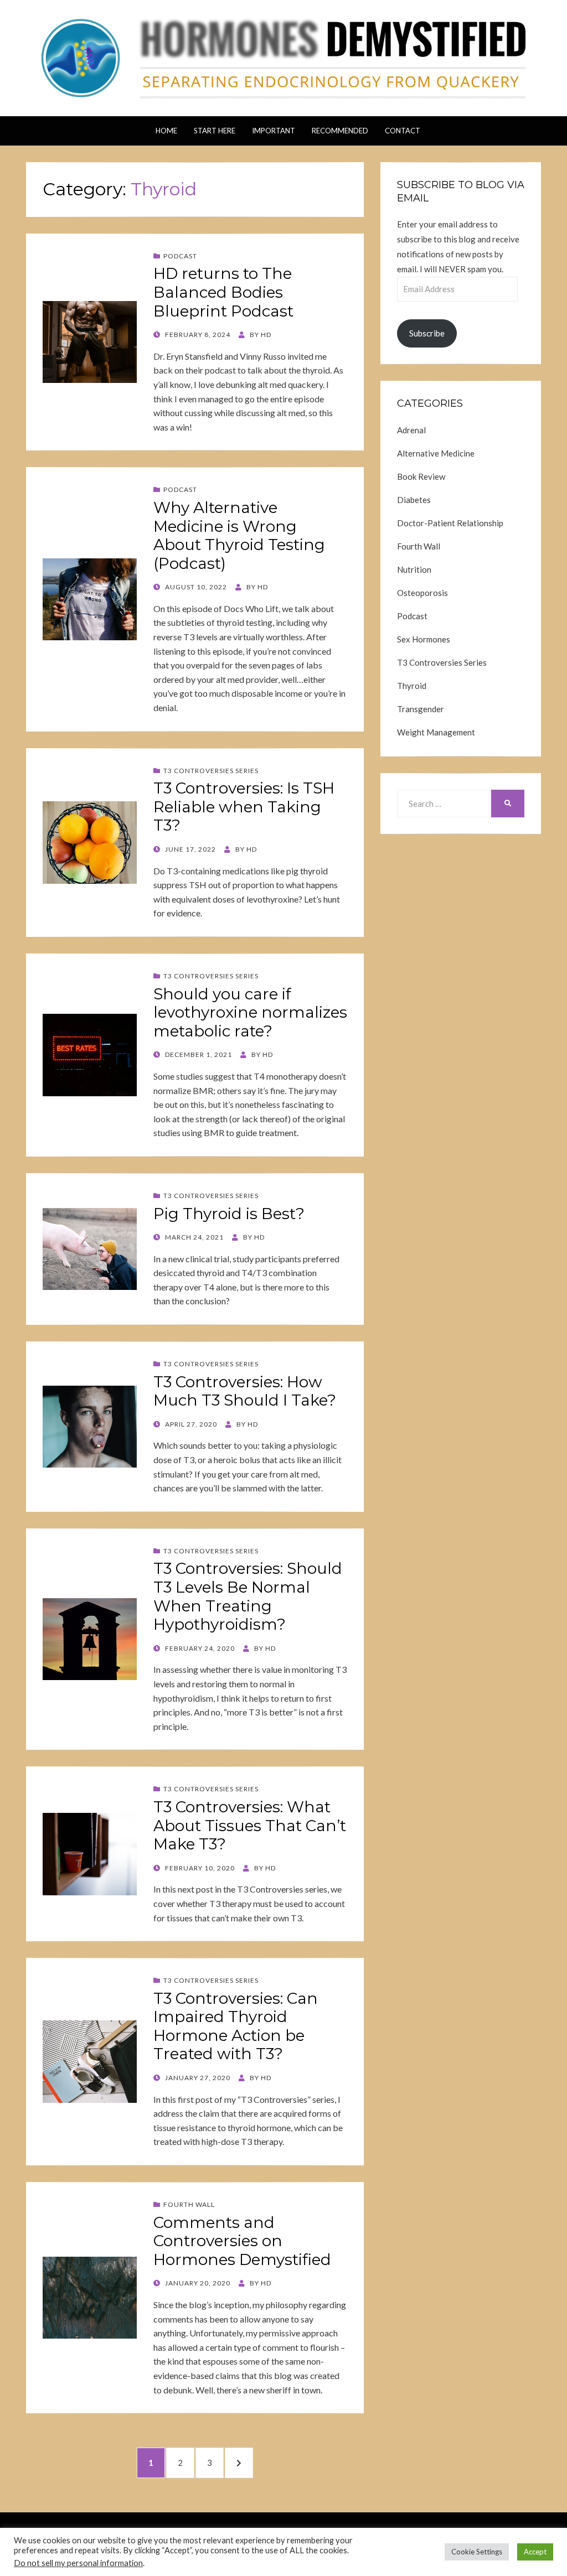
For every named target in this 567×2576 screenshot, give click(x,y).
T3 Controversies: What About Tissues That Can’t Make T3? (250, 1825)
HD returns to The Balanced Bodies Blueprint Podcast (223, 292)
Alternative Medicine (436, 453)
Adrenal (411, 430)
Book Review (421, 476)
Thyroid (412, 686)
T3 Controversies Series (211, 771)
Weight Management (436, 732)
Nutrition (414, 569)
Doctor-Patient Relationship (450, 523)
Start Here (215, 131)
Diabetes (414, 500)
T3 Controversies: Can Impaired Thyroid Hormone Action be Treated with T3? (236, 2026)
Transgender (421, 709)
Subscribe (427, 333)
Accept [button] (535, 2552)
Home (166, 131)
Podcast (180, 256)
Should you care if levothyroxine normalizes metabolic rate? (250, 1012)
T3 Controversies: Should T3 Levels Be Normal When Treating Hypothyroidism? (248, 1596)
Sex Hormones (424, 639)
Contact (403, 131)
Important (274, 131)
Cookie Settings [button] (477, 2552)
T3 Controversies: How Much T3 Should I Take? (245, 1391)
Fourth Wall (189, 2204)
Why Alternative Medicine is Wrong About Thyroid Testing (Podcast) (239, 535)
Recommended (340, 131)
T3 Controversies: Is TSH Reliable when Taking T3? (244, 807)
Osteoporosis (422, 593)
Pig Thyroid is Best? (229, 1214)
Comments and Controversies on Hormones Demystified (242, 2241)
